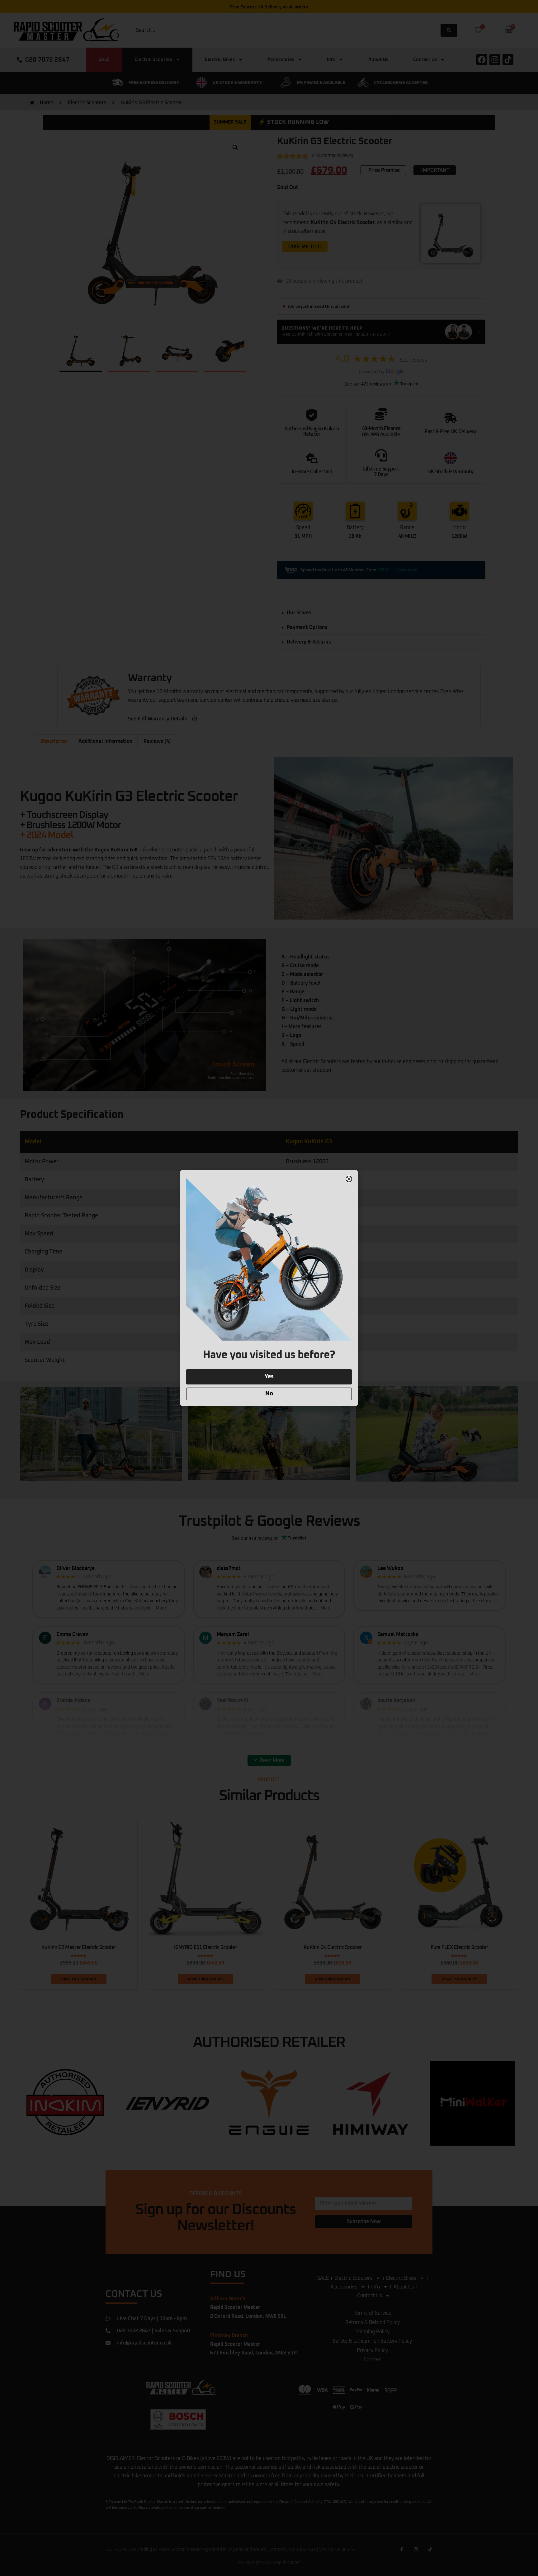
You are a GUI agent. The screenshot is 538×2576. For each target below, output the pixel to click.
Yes (269, 1377)
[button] (349, 1179)
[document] (269, 1288)
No (269, 1394)
